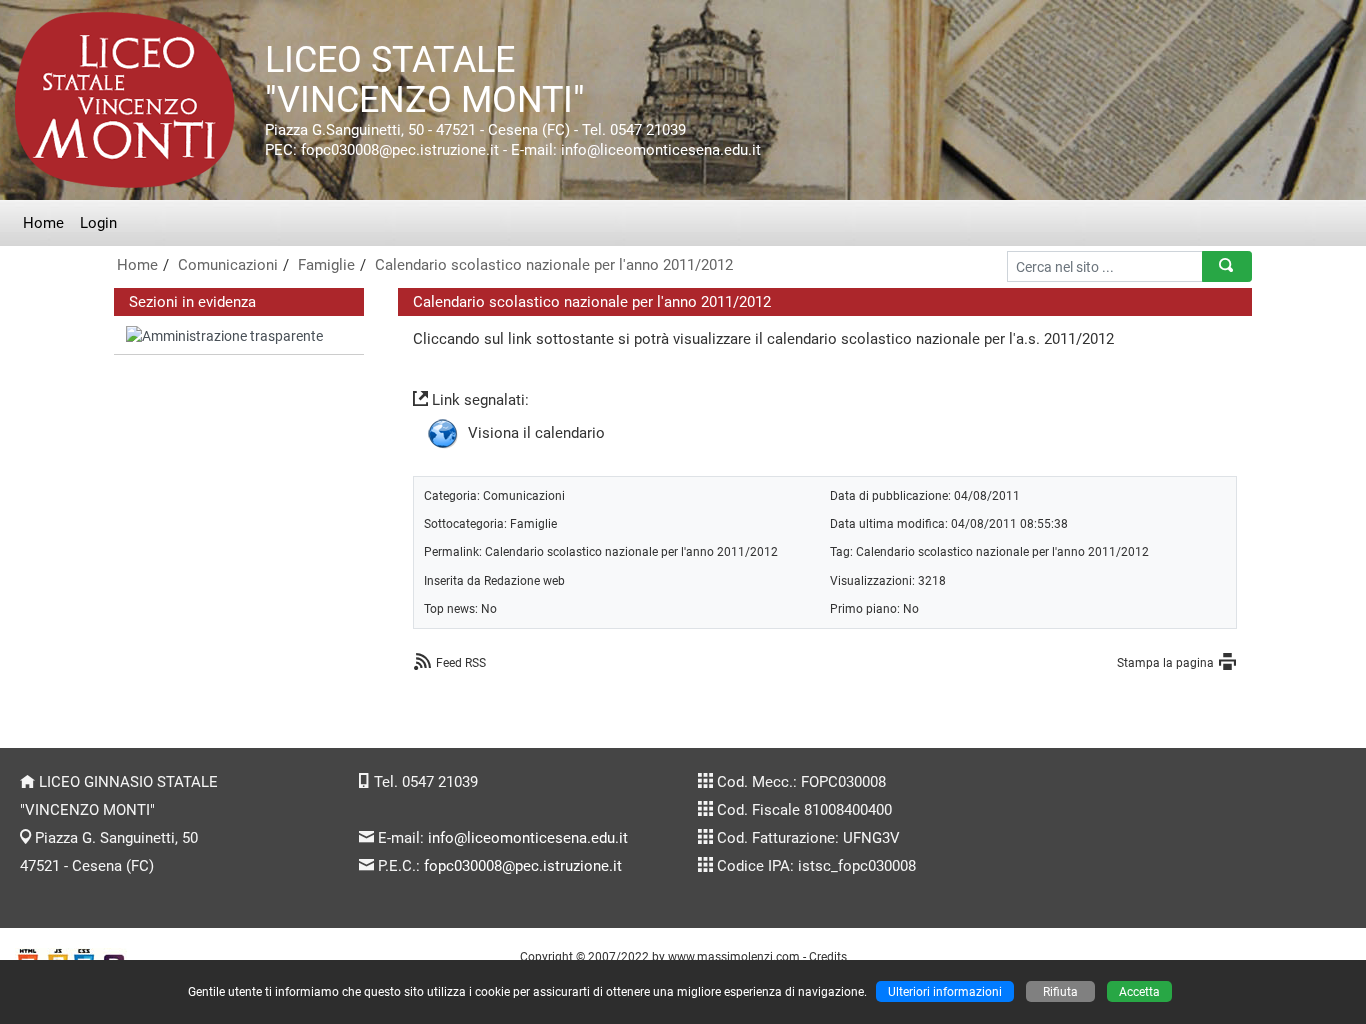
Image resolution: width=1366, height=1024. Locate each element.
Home (43, 223)
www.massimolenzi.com (734, 956)
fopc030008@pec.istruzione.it (523, 866)
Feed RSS (461, 662)
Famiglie (326, 265)
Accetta (1139, 991)
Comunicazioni (228, 265)
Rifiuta (1060, 991)
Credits (828, 956)
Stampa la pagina (1165, 662)
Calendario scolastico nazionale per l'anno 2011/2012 (554, 265)
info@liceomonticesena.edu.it (528, 838)
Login (98, 223)
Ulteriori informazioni (945, 991)
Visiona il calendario (536, 433)
